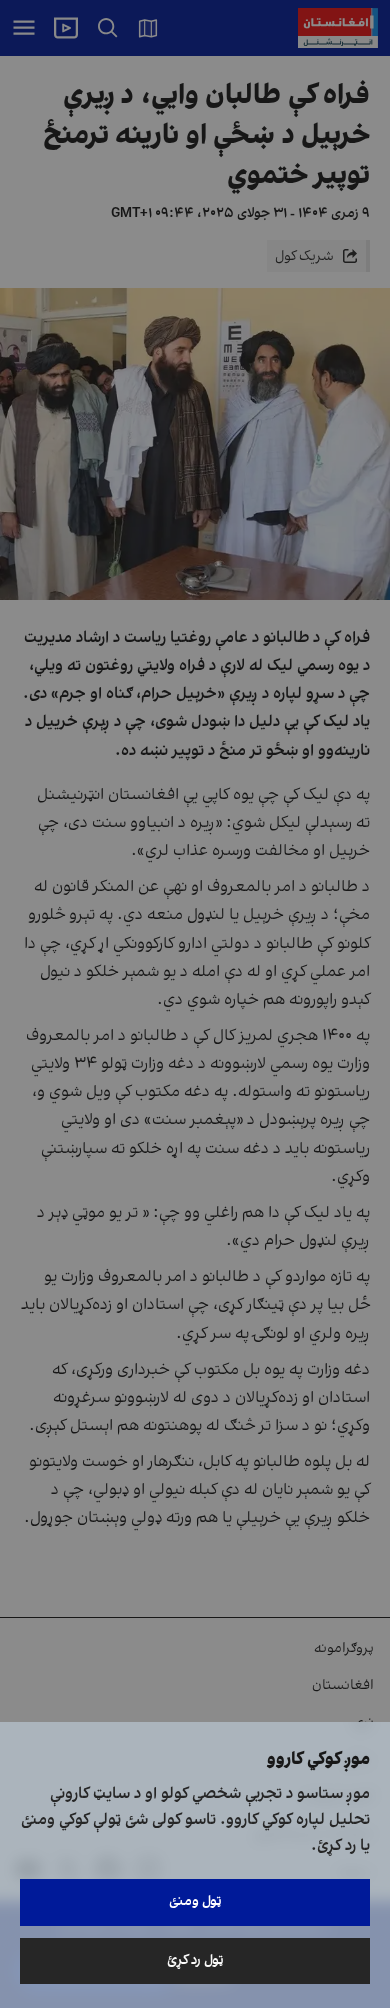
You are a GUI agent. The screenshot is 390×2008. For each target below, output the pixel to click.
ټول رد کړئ (195, 1960)
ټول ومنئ (195, 1901)
